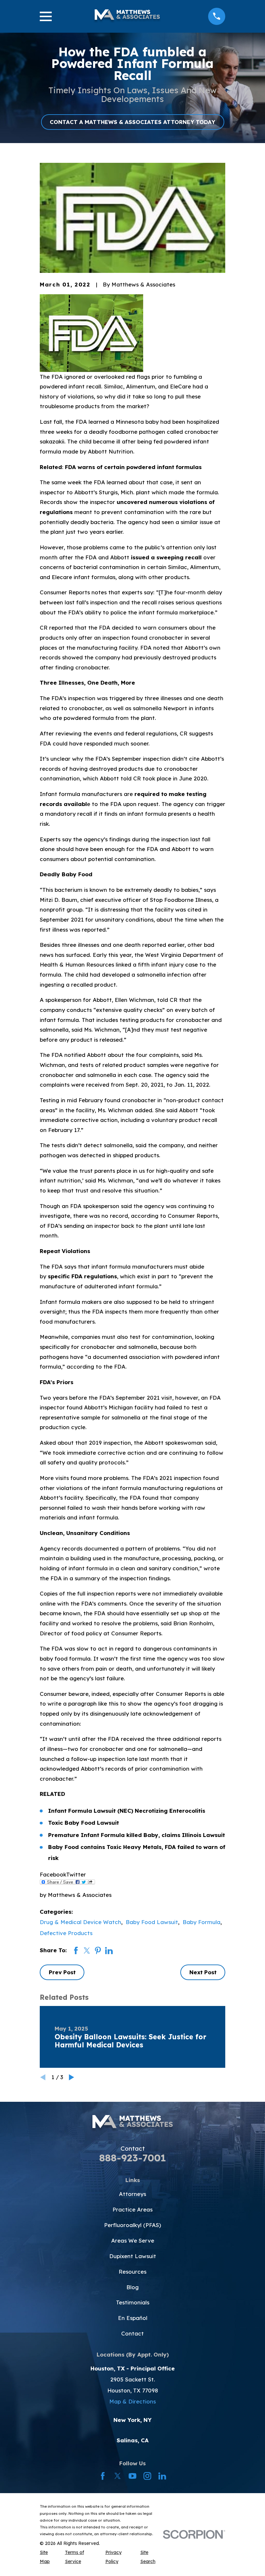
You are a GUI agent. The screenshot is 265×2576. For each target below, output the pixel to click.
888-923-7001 (133, 2158)
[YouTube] (132, 2476)
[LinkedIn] (162, 2476)
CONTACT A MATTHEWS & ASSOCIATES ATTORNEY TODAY (132, 122)
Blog (132, 2287)
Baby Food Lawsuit (152, 1922)
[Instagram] (147, 2476)
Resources (132, 2272)
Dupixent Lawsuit (133, 2256)
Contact (132, 2333)
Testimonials (133, 2302)
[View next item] (72, 2077)
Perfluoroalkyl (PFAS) (132, 2225)
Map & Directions (132, 2401)
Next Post (203, 1972)
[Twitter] (118, 2476)
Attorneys (132, 2194)
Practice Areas (132, 2209)
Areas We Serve (133, 2240)
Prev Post (62, 1972)
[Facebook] (103, 2476)
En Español (133, 2318)
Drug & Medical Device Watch (80, 1922)
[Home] (127, 16)
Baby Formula (201, 1922)
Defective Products (66, 1933)
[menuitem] (48, 2557)
